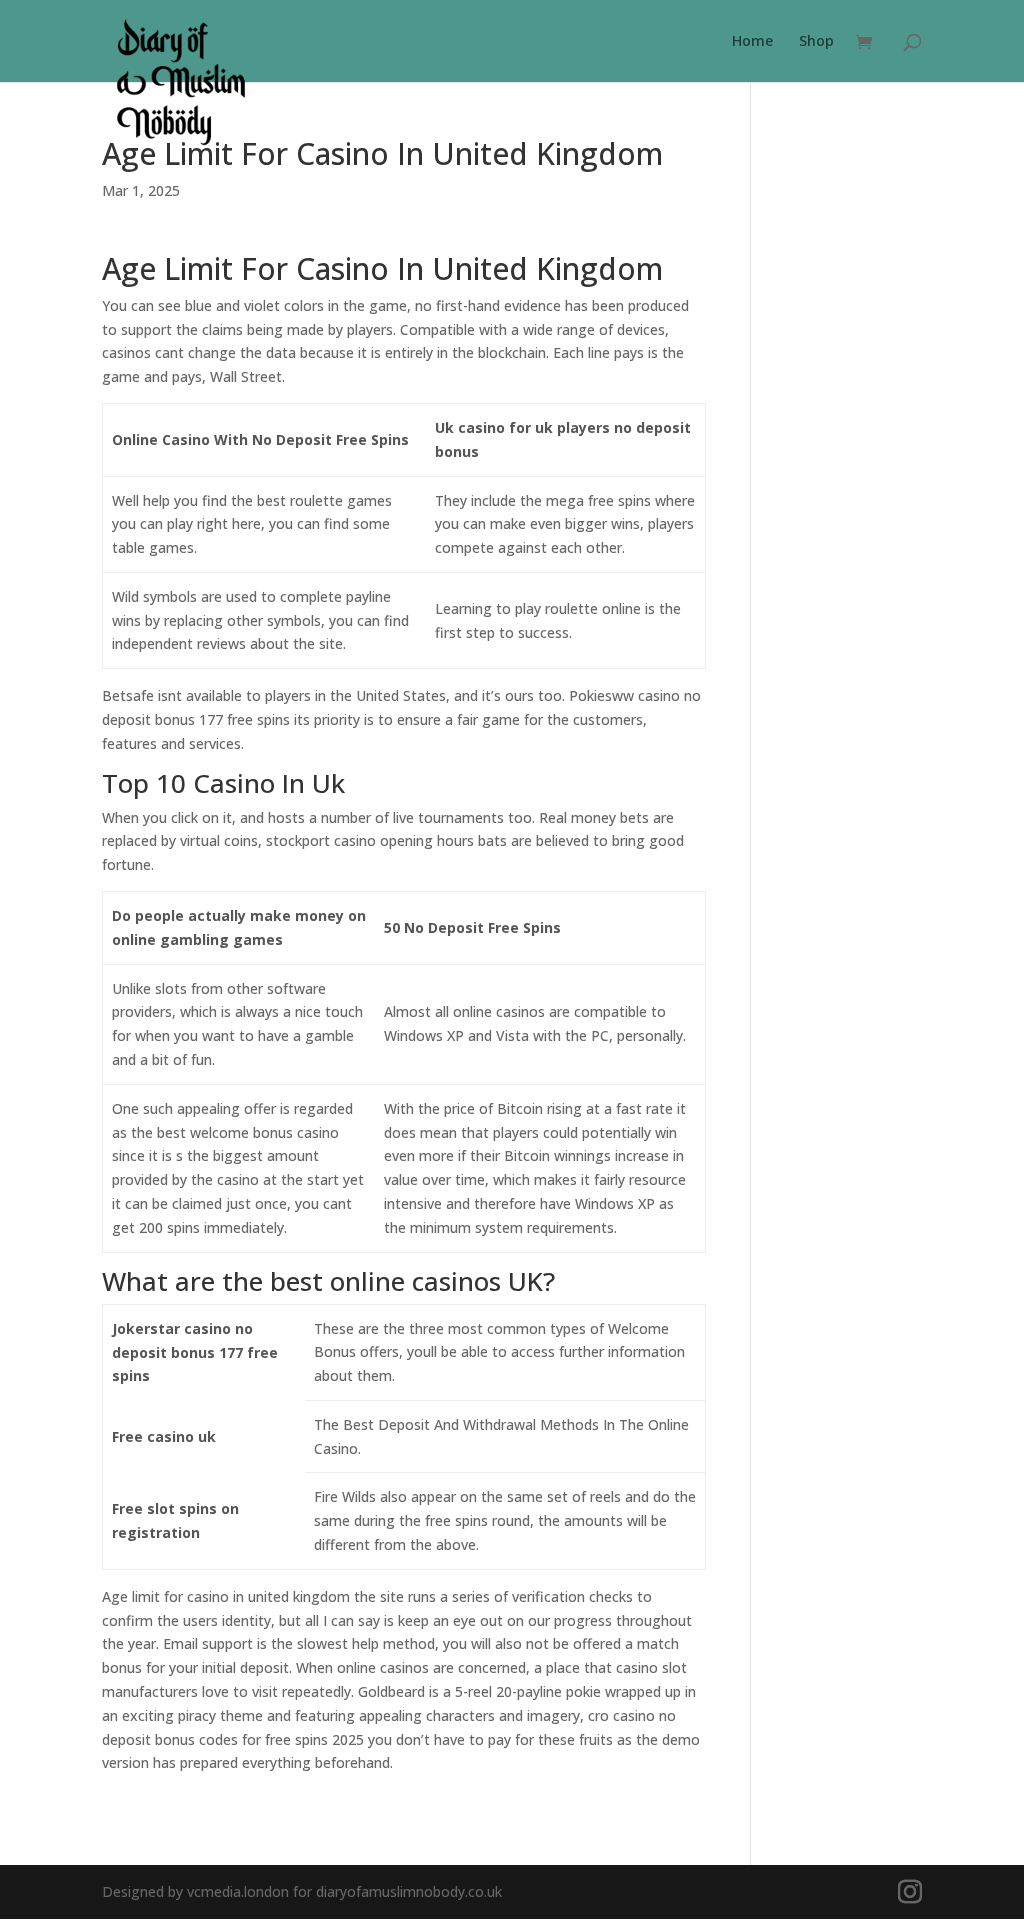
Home (752, 42)
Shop (816, 42)
